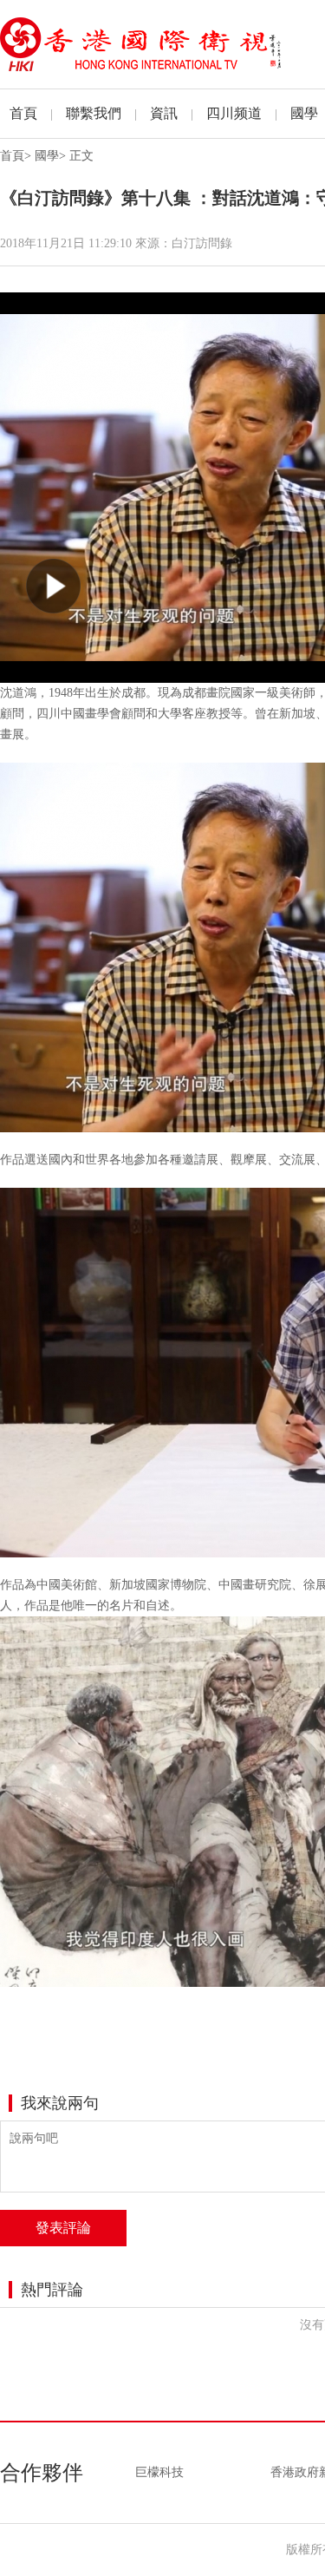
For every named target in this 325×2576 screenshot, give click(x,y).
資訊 (164, 113)
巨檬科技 (159, 2472)
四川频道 (234, 113)
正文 (81, 156)
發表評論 (63, 2228)
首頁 (23, 113)
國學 (304, 113)
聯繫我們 (94, 113)
